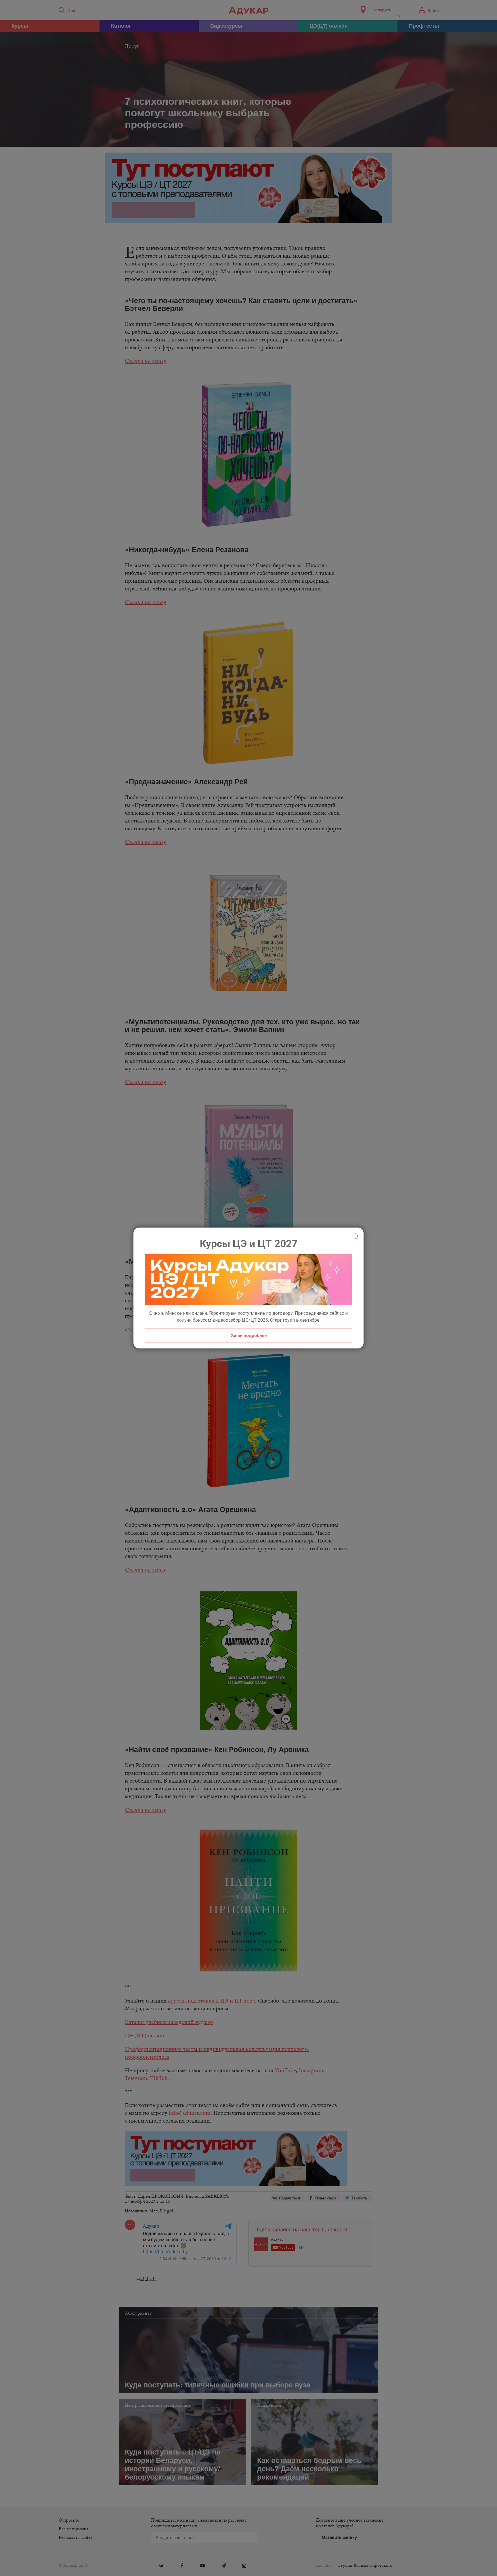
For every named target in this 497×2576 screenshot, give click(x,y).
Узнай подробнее (249, 1335)
